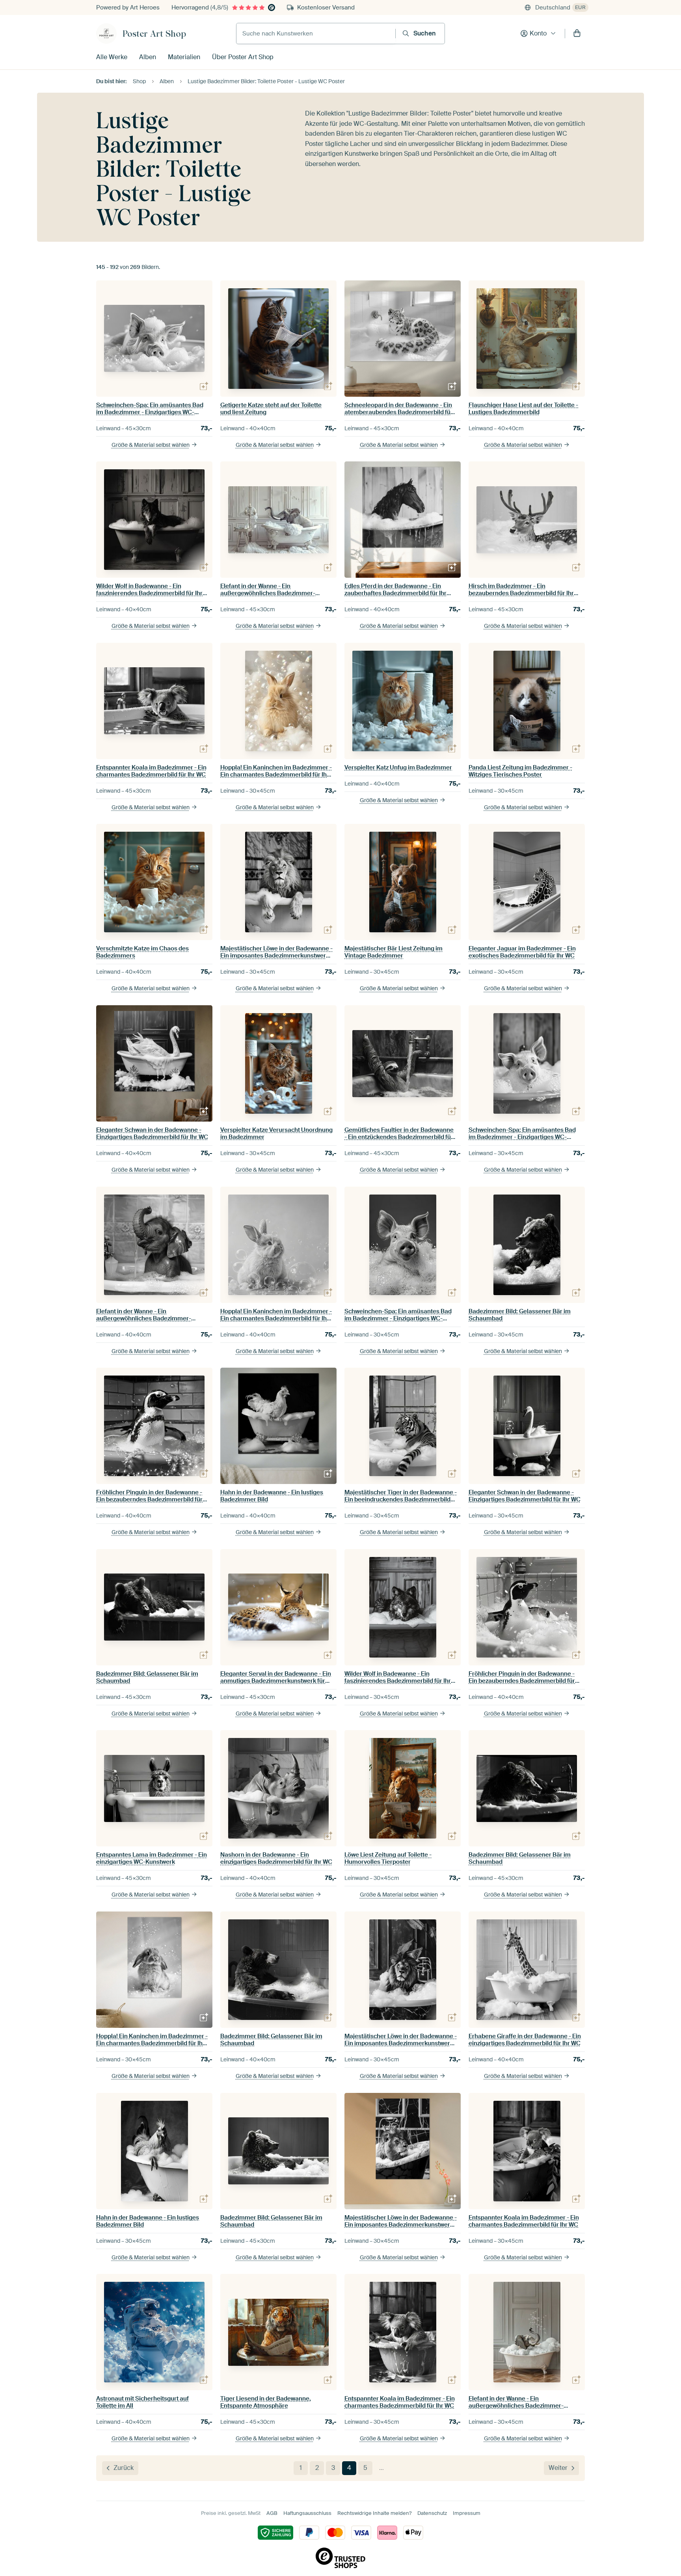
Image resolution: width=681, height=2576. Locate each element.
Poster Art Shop (154, 34)
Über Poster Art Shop (243, 57)
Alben (148, 57)
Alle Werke (112, 57)
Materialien (184, 57)
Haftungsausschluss (307, 2513)
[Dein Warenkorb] (577, 34)
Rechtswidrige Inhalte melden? (374, 2513)
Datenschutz (432, 2513)
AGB (272, 2513)
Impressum (467, 2513)
